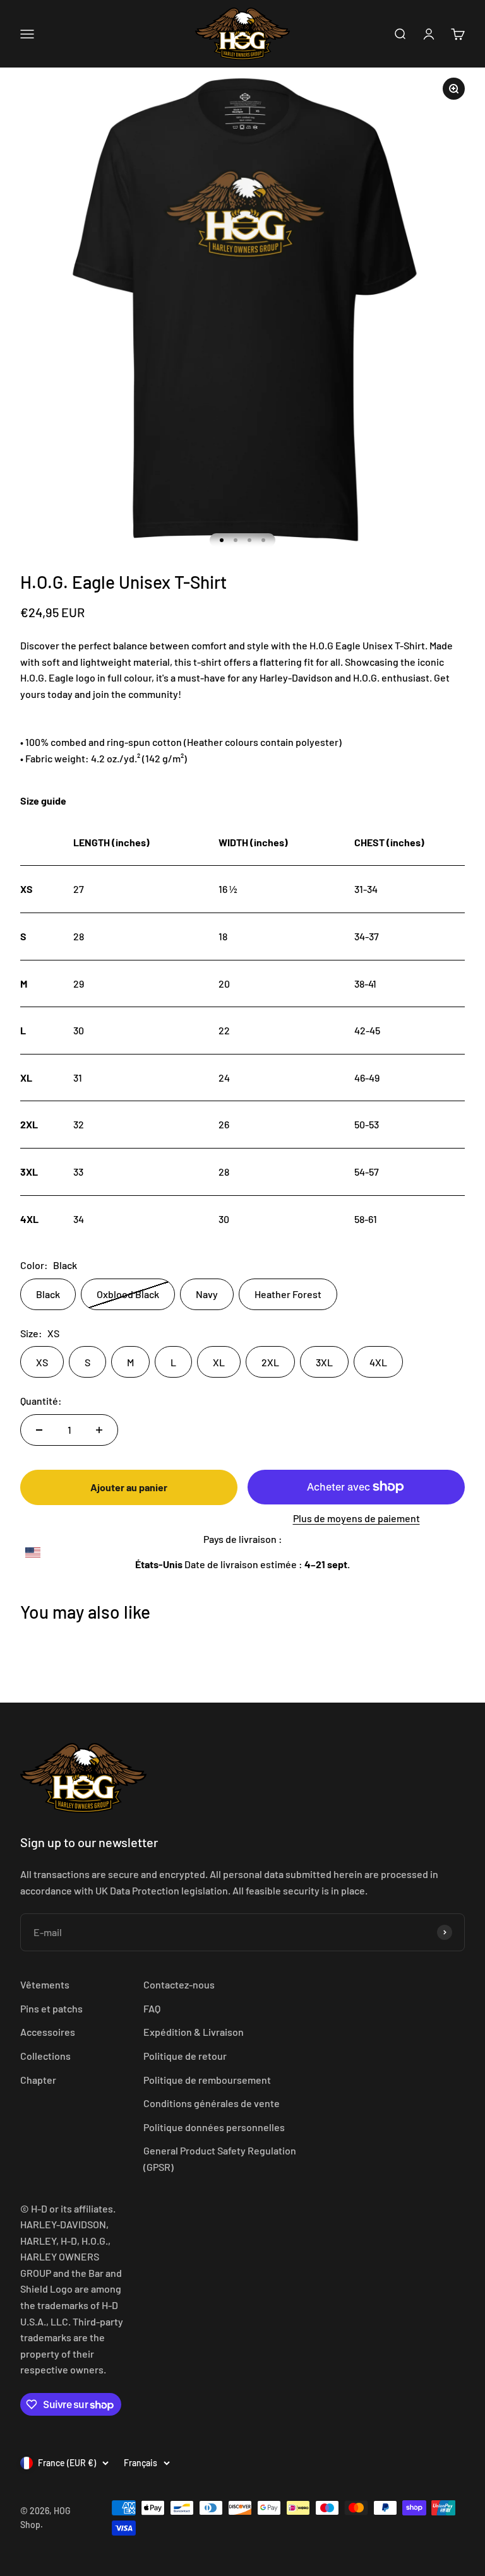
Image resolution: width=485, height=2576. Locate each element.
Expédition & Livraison (194, 2032)
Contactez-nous (179, 1984)
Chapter (38, 2080)
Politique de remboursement (207, 2080)
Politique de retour (185, 2056)
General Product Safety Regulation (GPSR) (220, 2159)
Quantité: (41, 1401)
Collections (45, 2056)
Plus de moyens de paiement (356, 1518)
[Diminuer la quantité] (39, 1430)
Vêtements (45, 1984)
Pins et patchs (51, 2008)
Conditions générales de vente (212, 2103)
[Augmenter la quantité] (99, 1430)
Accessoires (48, 2032)
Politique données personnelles (214, 2127)
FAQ (152, 2008)
